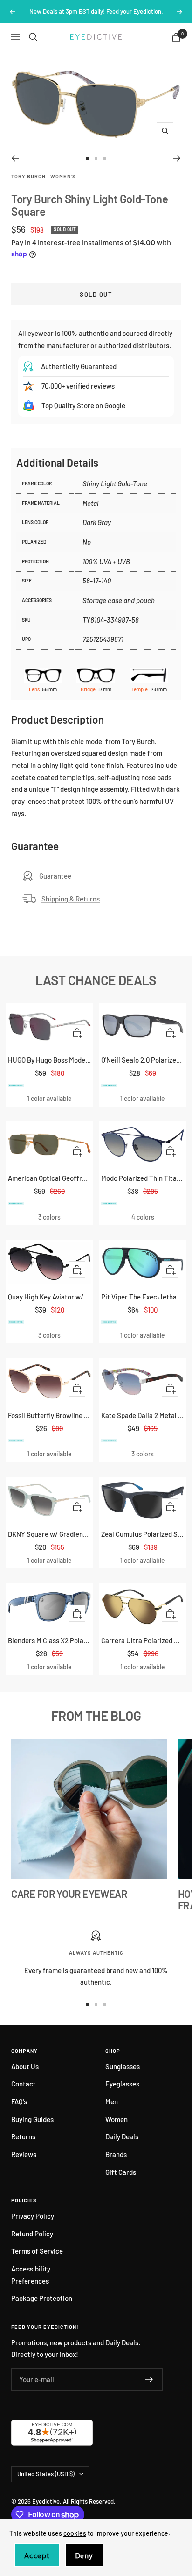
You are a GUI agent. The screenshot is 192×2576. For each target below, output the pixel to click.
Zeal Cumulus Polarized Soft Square (143, 1534)
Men (112, 2101)
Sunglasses (123, 2066)
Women (117, 2119)
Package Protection (42, 2298)
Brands (116, 2154)
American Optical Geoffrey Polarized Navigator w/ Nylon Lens (49, 1178)
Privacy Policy (33, 2216)
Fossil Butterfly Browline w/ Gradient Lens (49, 1415)
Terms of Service (37, 2251)
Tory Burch (28, 176)
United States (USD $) (46, 2474)
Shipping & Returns (71, 899)
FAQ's (19, 2101)
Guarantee (55, 876)
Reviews (24, 2154)
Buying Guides (32, 2119)
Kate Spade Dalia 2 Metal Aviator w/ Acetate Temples (143, 1415)
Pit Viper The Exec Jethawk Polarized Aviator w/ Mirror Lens (143, 1297)
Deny (84, 2556)
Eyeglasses (122, 2084)
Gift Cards (121, 2172)
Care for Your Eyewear (69, 1894)
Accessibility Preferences (31, 2275)
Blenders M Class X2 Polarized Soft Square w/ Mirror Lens (49, 1640)
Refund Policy (32, 2234)
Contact (24, 2084)
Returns (23, 2136)
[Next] (177, 158)
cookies (75, 2533)
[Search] (33, 37)
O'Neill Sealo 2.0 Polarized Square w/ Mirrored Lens (143, 1060)
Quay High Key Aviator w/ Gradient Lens (49, 1297)
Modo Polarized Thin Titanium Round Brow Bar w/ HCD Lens (143, 1178)
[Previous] (15, 158)
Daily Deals (122, 2136)
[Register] (149, 2379)
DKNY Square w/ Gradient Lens (49, 1534)
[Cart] (176, 37)
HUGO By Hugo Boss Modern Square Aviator (49, 1060)
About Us (25, 2066)
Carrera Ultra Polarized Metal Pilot (143, 1640)
